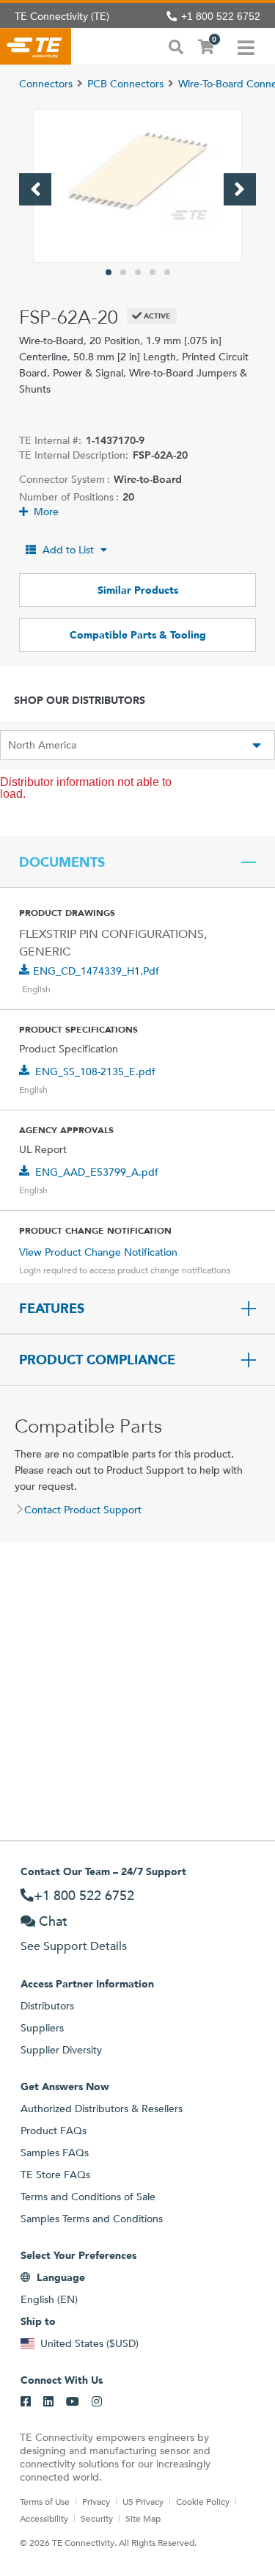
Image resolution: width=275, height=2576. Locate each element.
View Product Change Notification (98, 1252)
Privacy (96, 2501)
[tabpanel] (137, 186)
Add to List (68, 550)
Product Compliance (97, 1360)
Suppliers (42, 2028)
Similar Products (138, 590)
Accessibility (44, 2518)
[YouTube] (73, 2402)
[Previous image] (35, 189)
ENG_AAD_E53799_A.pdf (97, 1172)
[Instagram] (97, 2402)
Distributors (47, 2006)
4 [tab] (153, 272)
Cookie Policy (203, 2501)
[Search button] (176, 46)
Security (97, 2518)
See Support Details (74, 1946)
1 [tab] (109, 272)
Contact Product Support (83, 1510)
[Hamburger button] (246, 46)
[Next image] (240, 189)
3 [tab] (138, 272)
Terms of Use (45, 2501)
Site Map (143, 2518)
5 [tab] (167, 272)
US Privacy (143, 2501)
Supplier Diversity (61, 2050)
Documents (62, 862)
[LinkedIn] (48, 2402)
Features (52, 1309)
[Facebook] (26, 2402)
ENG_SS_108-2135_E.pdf (95, 1071)
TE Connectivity (36, 46)
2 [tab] (123, 272)
